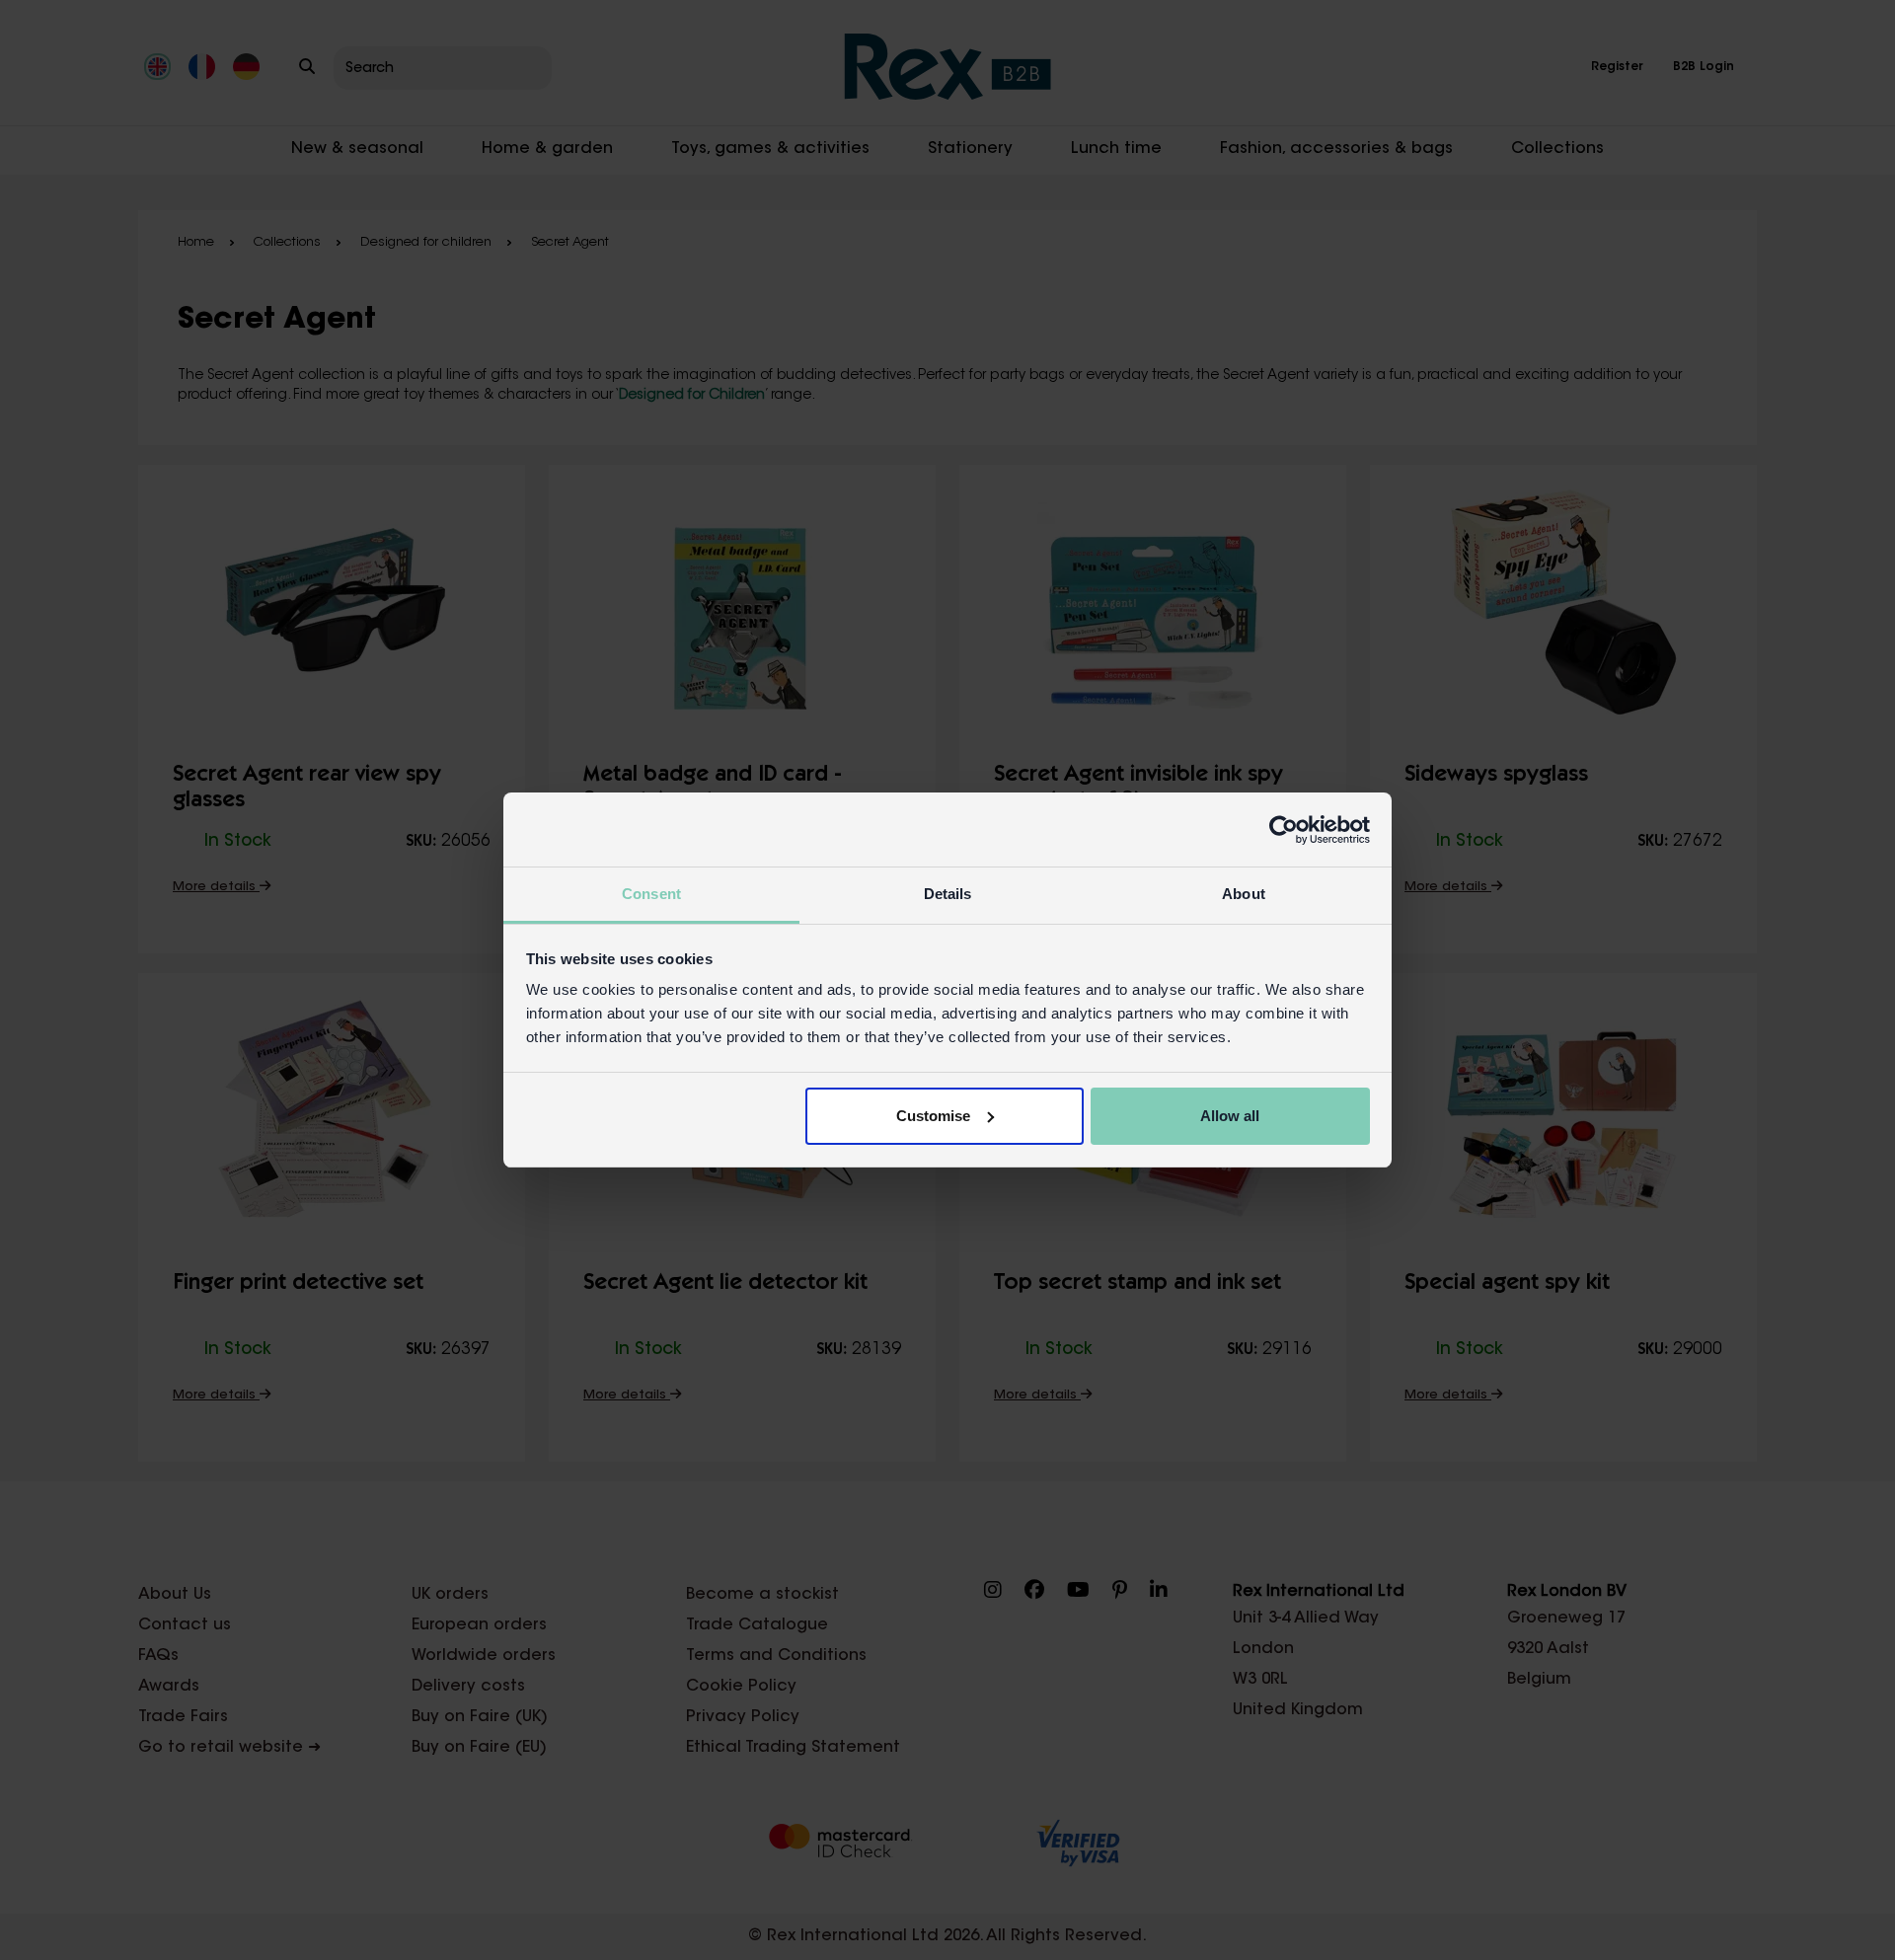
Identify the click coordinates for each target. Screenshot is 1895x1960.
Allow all (1230, 1116)
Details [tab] (948, 894)
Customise (933, 1116)
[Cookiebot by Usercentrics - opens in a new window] (1284, 830)
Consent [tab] (651, 894)
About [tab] (1244, 894)
